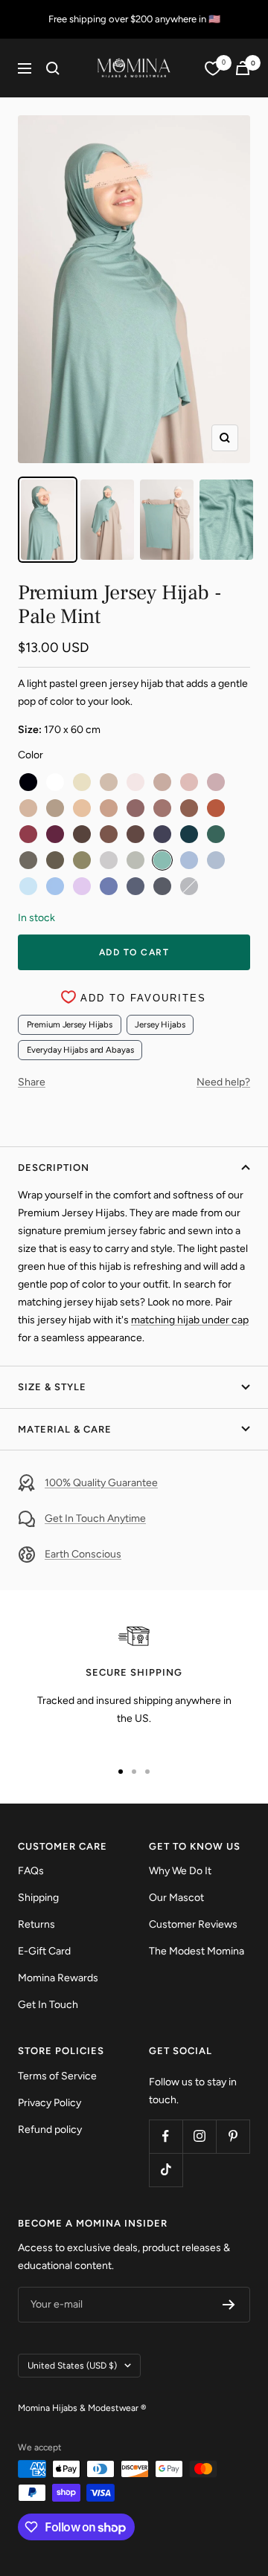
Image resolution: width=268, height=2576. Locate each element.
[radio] (28, 782)
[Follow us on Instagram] (199, 2136)
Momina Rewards (58, 1978)
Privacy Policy (50, 2103)
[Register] (229, 2305)
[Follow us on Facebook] (166, 2136)
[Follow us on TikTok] (166, 2170)
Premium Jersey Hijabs (70, 1024)
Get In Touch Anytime (95, 1518)
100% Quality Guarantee (101, 1483)
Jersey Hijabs (160, 1024)
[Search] (53, 68)
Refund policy (50, 2130)
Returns (36, 1924)
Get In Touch (48, 2005)
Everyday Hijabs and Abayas (80, 1050)
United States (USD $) (72, 2366)
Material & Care (65, 1429)
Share (32, 1082)
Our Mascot (176, 1898)
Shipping (38, 1898)
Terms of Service (57, 2076)
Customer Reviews (193, 1924)
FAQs (31, 1871)
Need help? (223, 1082)
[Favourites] (213, 68)
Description (54, 1168)
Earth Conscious (83, 1554)
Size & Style (52, 1387)
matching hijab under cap (190, 1320)
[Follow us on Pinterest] (233, 2136)
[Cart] (243, 68)
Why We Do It (180, 1871)
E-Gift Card (44, 1951)
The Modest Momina (197, 1951)
